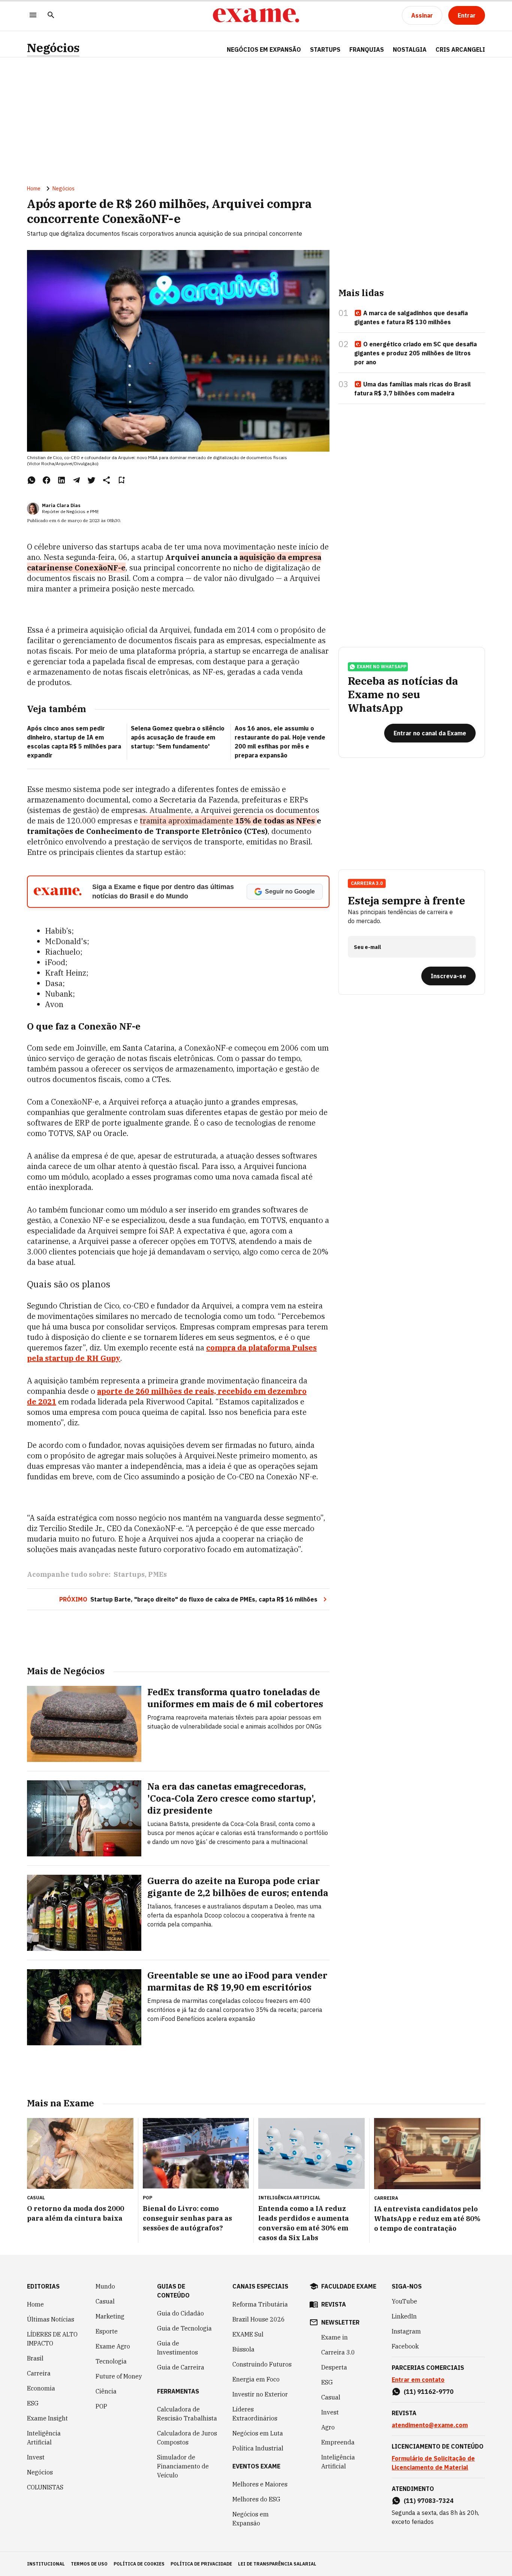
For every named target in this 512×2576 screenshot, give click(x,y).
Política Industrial (258, 2448)
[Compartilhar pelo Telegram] (76, 480)
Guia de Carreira (181, 2367)
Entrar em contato (418, 2380)
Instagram (406, 2331)
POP (101, 2406)
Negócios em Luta (258, 2433)
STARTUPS (325, 49)
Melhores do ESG (256, 2499)
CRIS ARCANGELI (460, 49)
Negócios (53, 48)
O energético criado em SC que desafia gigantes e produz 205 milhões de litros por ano (415, 353)
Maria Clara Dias (61, 505)
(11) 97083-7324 (429, 2501)
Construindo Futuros (262, 2364)
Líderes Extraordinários (255, 2414)
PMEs (157, 1574)
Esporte (107, 2331)
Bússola (243, 2349)
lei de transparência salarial (277, 2564)
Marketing (110, 2316)
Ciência (106, 2391)
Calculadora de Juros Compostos (187, 2438)
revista (334, 2304)
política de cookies (139, 2564)
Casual (105, 2301)
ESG (33, 2403)
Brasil (35, 2358)
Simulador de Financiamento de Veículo (183, 2466)
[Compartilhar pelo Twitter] (91, 480)
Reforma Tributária (260, 2304)
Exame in (335, 2337)
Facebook (405, 2346)
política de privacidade (201, 2564)
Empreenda (338, 2442)
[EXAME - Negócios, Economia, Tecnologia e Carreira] (256, 15)
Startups (129, 1574)
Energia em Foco (256, 2379)
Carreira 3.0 (338, 2352)
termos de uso (89, 2564)
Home (34, 189)
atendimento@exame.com (430, 2425)
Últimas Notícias (51, 2319)
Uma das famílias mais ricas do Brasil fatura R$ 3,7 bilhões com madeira (412, 389)
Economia (41, 2388)
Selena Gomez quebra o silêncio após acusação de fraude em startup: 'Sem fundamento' (178, 737)
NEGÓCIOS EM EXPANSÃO (264, 49)
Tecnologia (111, 2361)
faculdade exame (349, 2286)
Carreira (39, 2373)
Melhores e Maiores (260, 2484)
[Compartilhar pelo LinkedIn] (61, 480)
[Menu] (33, 16)
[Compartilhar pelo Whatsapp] (31, 480)
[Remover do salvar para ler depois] (121, 480)
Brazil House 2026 (259, 2319)
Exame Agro (113, 2346)
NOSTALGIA (410, 49)
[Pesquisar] (51, 16)
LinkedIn (404, 2316)
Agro (328, 2427)
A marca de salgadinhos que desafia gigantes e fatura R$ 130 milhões (411, 317)
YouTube (404, 2301)
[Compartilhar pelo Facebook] (46, 480)
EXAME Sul (248, 2334)
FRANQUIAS (367, 49)
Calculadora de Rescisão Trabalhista (187, 2414)
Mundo (105, 2286)
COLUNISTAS (45, 2487)
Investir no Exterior (260, 2394)
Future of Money (119, 2376)
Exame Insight (47, 2418)
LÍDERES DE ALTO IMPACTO (52, 2339)
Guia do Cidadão (180, 2313)
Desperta (334, 2367)
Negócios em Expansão (251, 2519)
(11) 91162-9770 (429, 2392)
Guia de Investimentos (177, 2348)
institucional (46, 2564)
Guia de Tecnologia (184, 2328)
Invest (36, 2457)
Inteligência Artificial (44, 2438)
